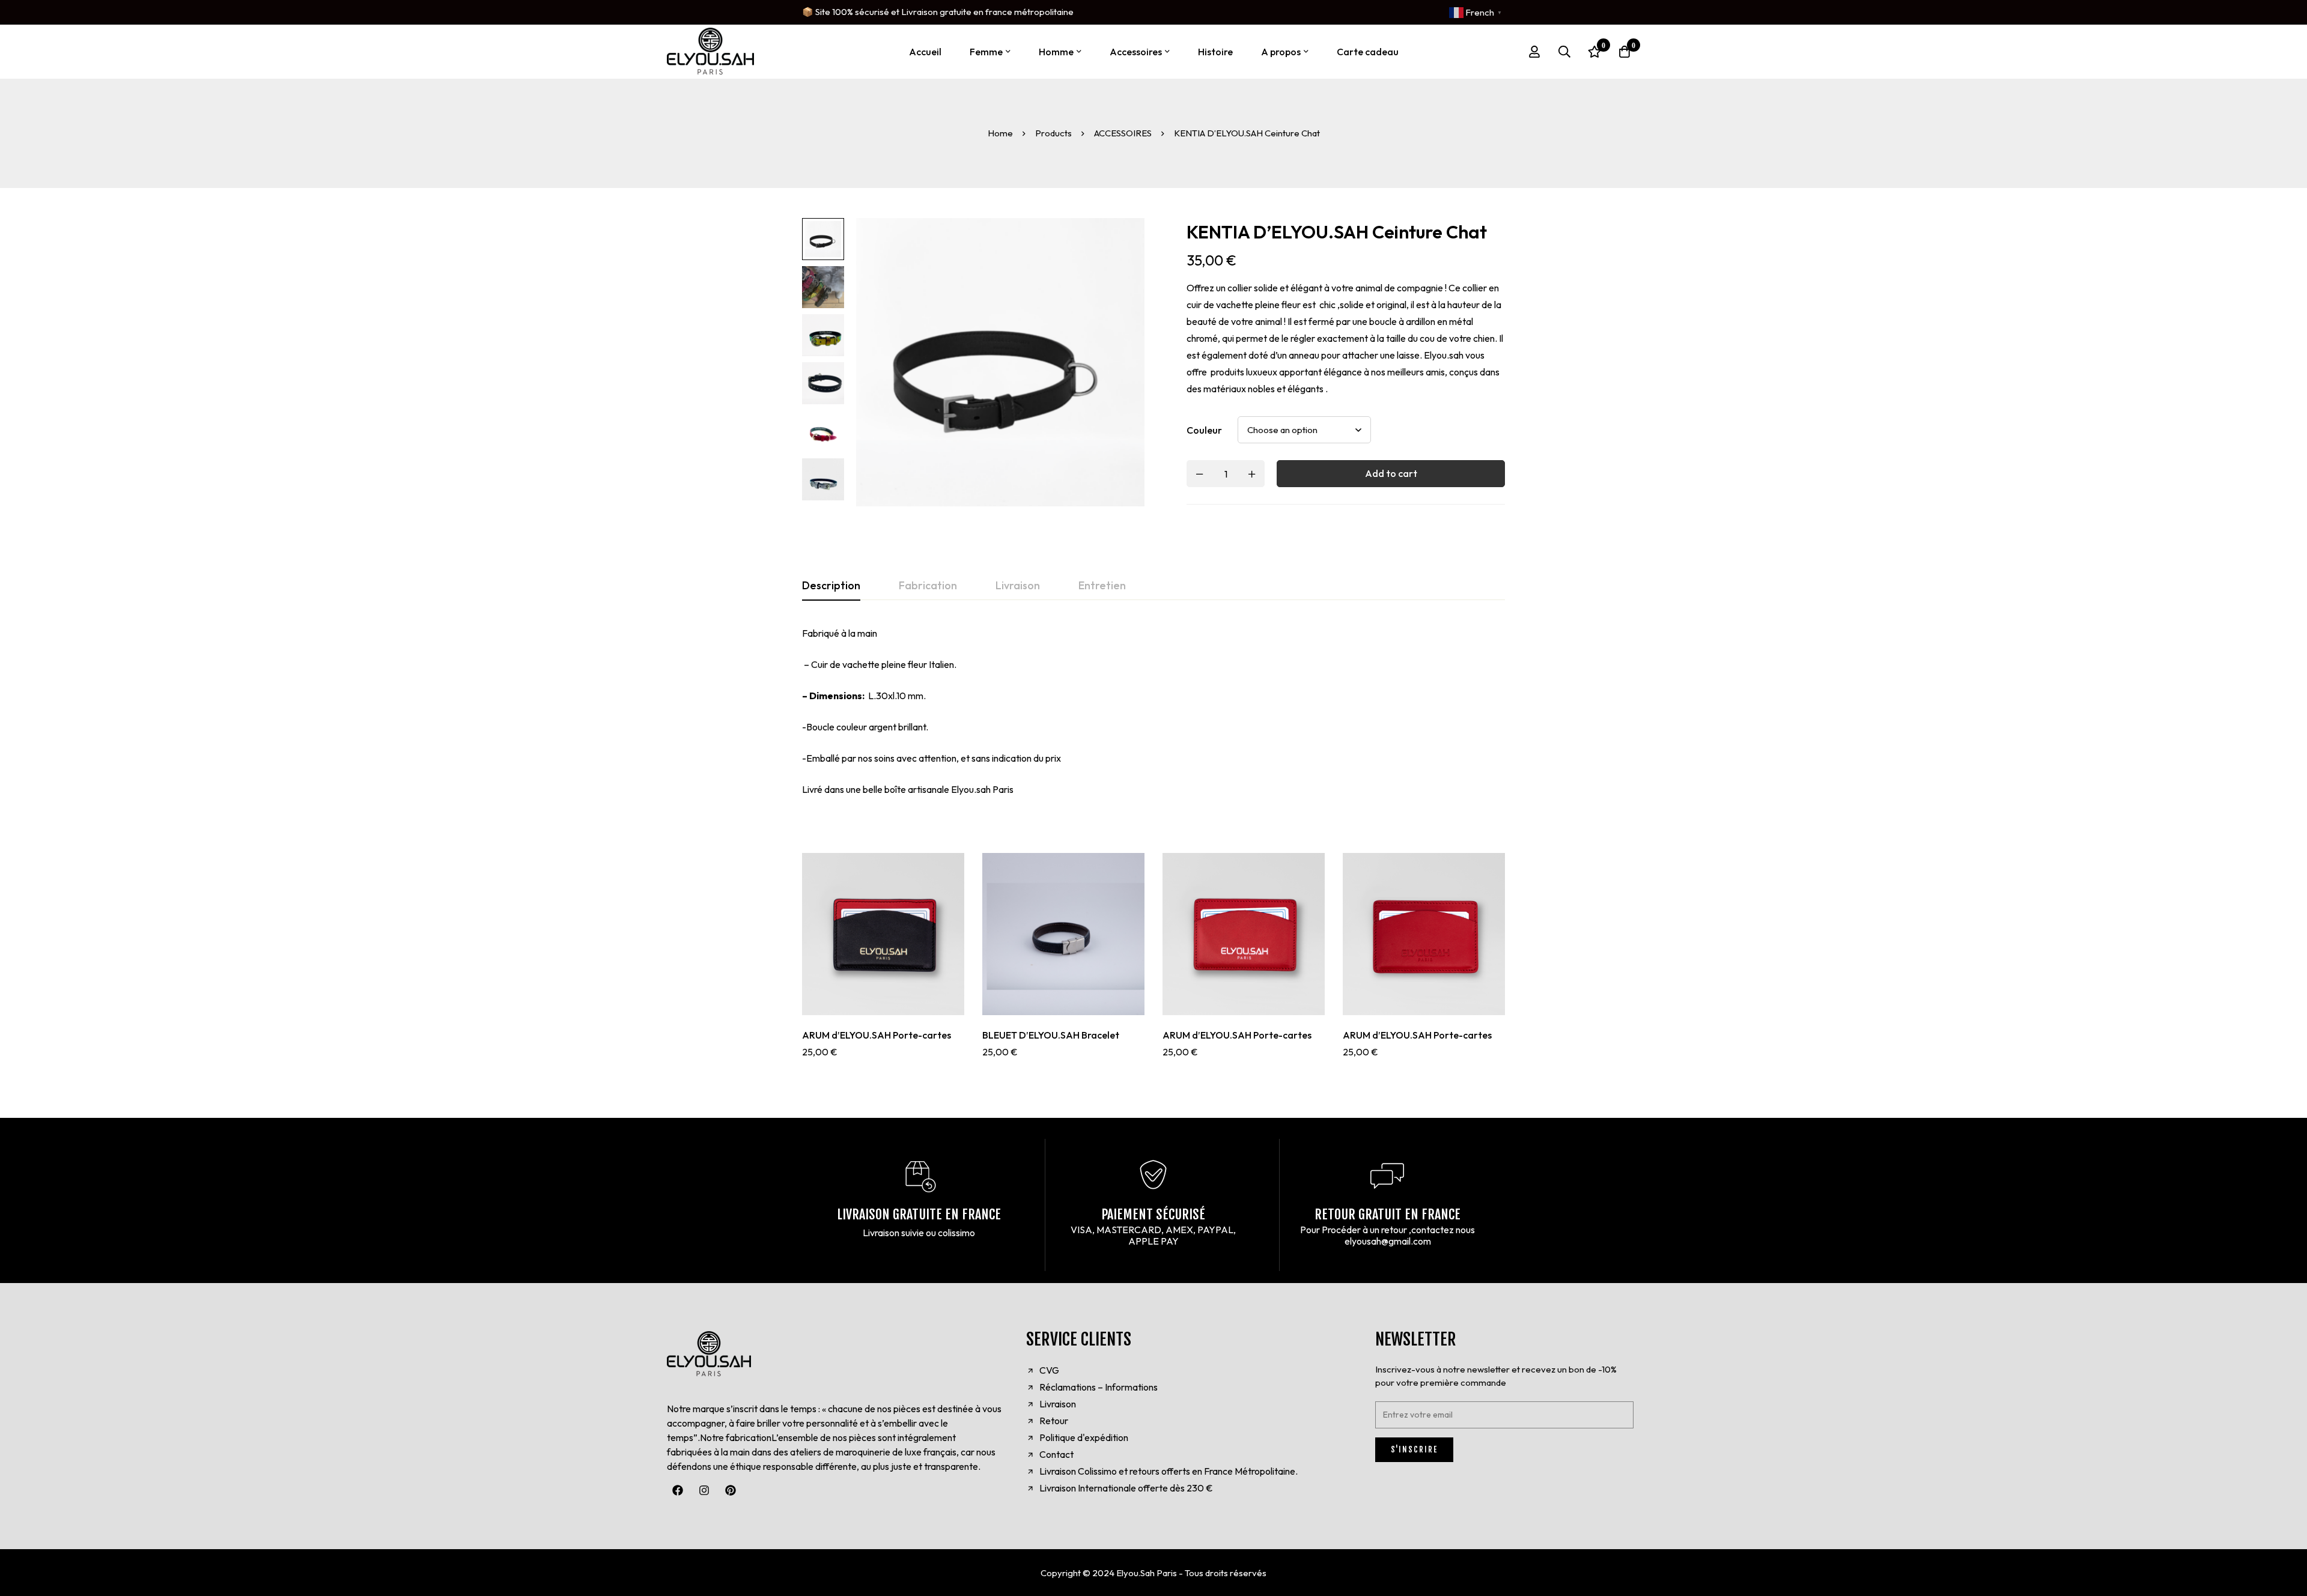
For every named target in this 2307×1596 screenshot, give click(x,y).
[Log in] (1534, 52)
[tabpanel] (1153, 711)
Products (1053, 133)
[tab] (831, 586)
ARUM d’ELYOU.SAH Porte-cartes (877, 1035)
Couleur (1204, 430)
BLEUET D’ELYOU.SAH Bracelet (1051, 1035)
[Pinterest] (731, 1490)
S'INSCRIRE (1414, 1449)
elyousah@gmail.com (1388, 1241)
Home (1000, 133)
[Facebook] (678, 1490)
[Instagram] (704, 1490)
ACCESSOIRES (1123, 133)
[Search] (1564, 52)
